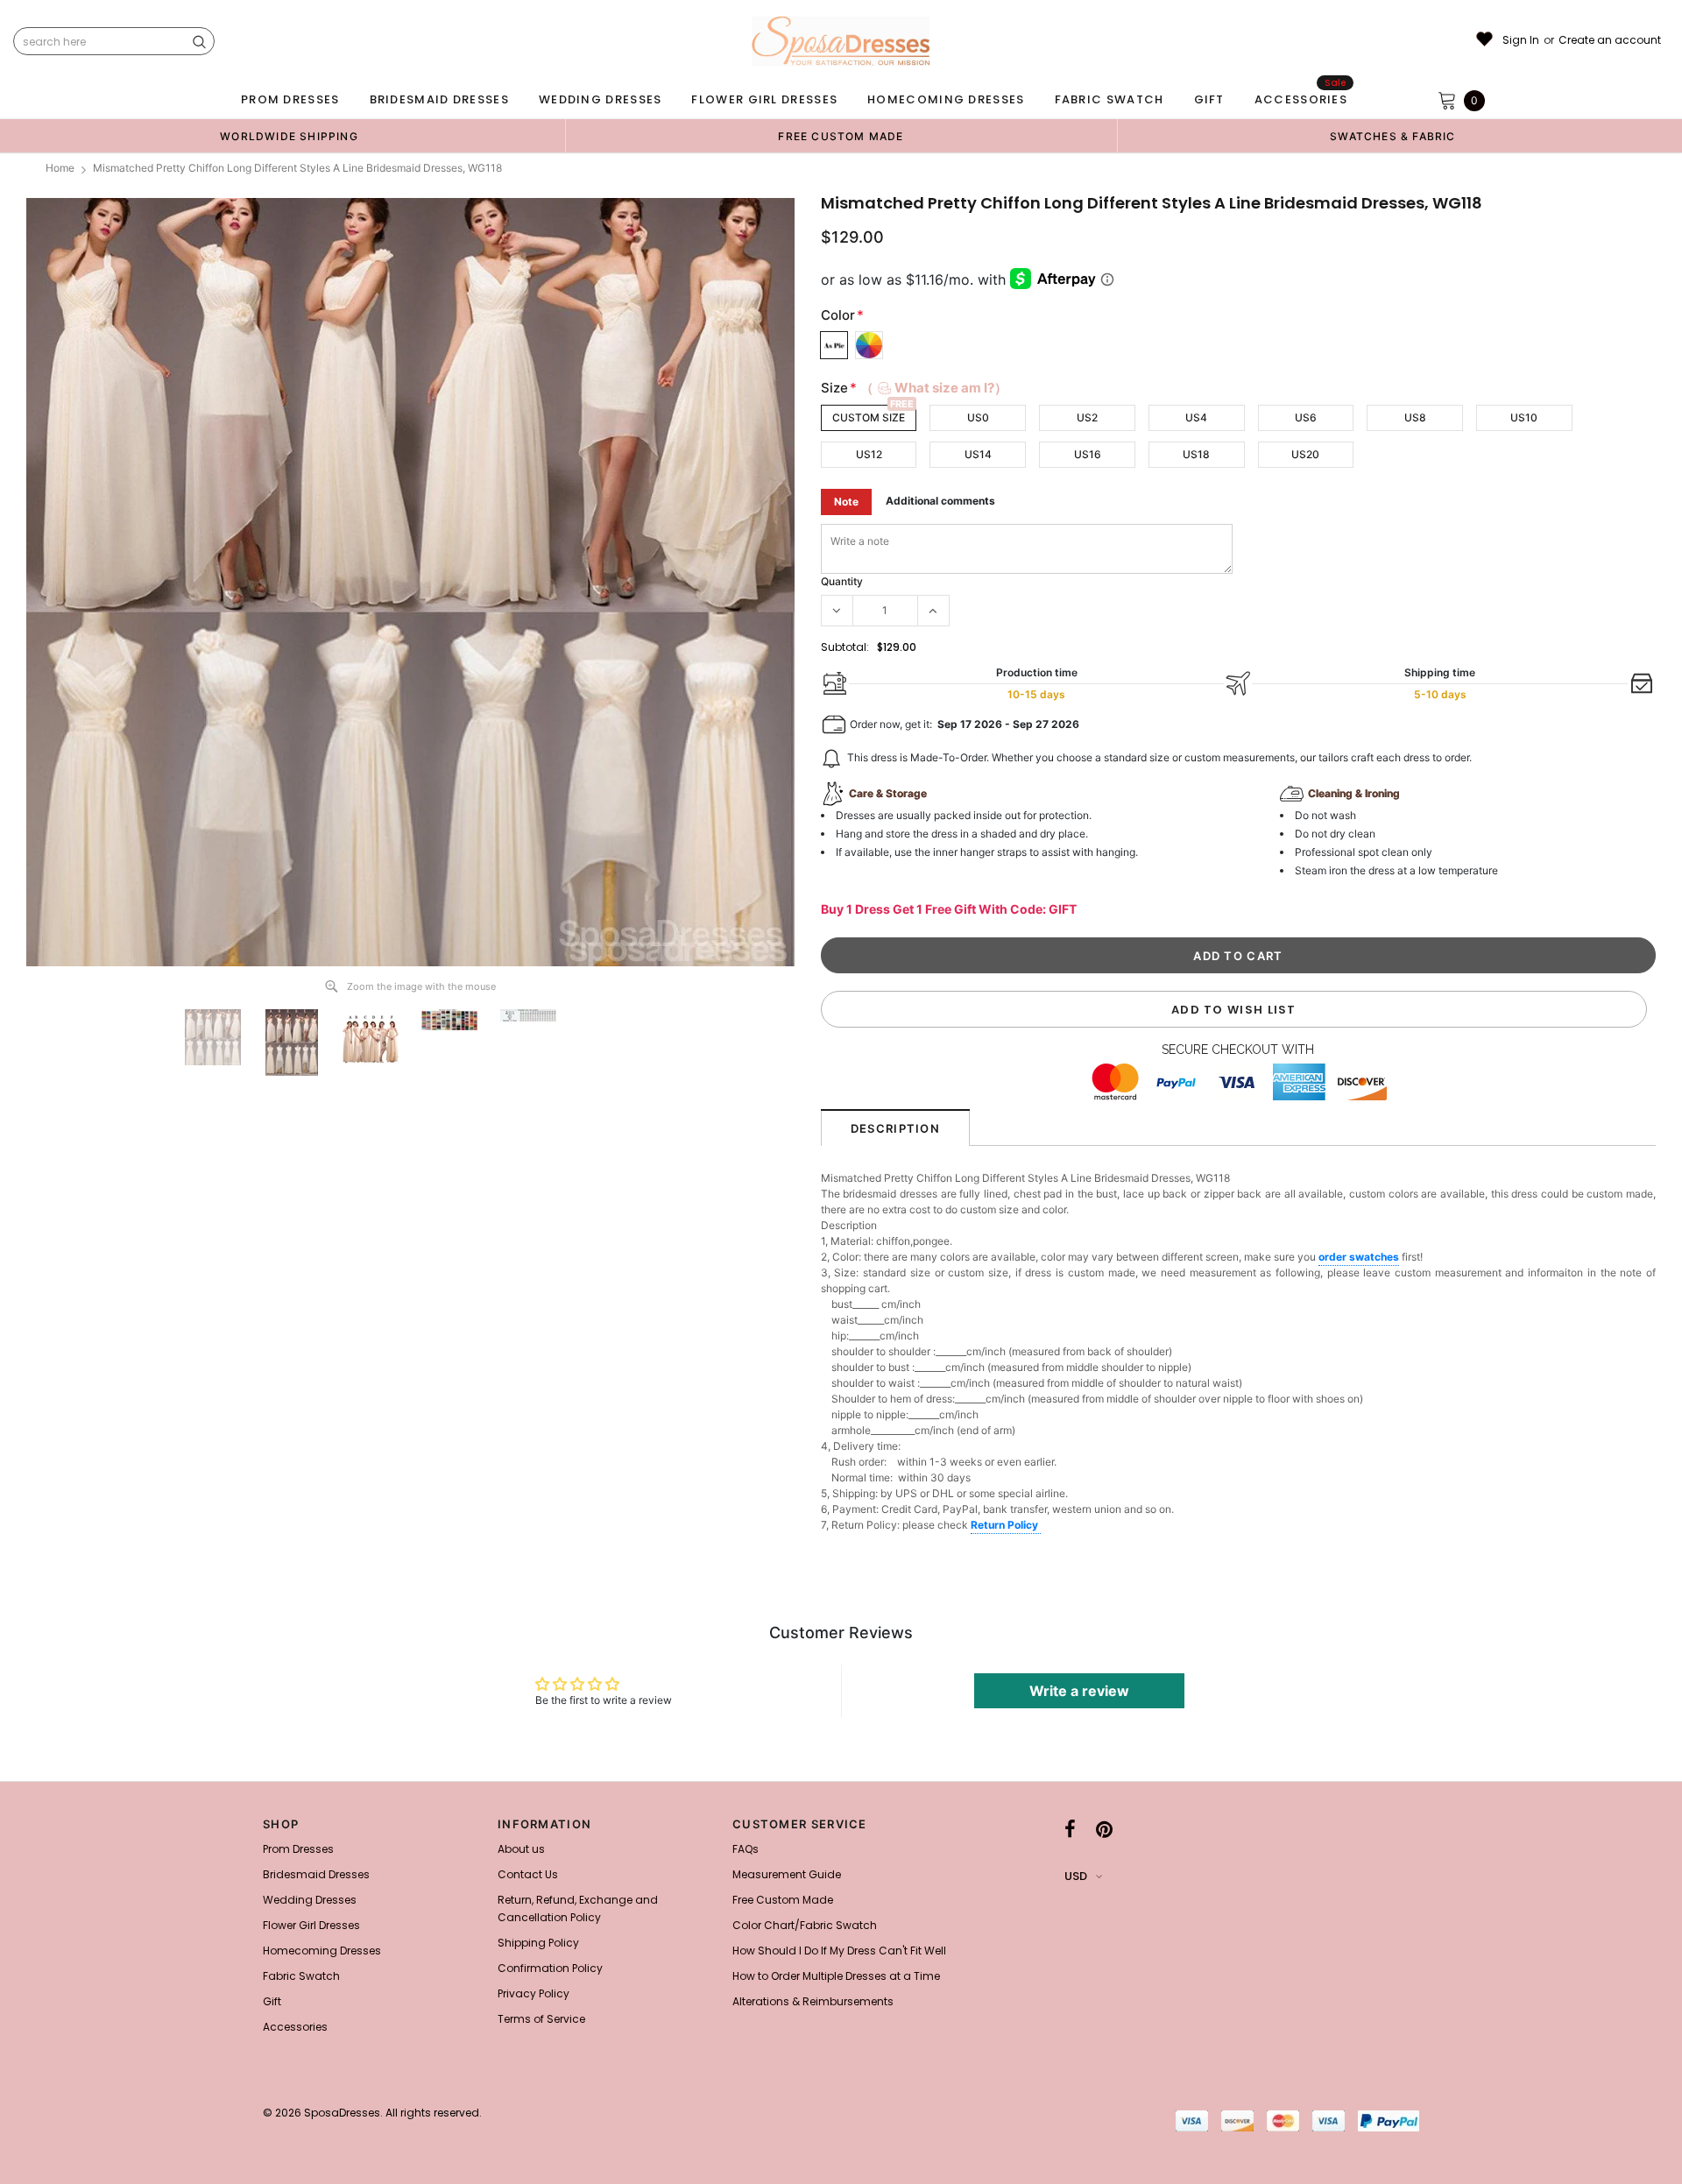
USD (1076, 1876)
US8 (1415, 417)
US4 (1196, 417)
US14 (978, 454)
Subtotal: (845, 647)
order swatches (1359, 1257)
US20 (1305, 454)
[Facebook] (1070, 1829)
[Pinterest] (1104, 1829)
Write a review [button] (1079, 1691)
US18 (1196, 454)
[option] (289, 136)
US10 (1524, 417)
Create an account (1610, 40)
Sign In (1521, 40)
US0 (978, 417)
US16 (1088, 454)
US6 (1306, 417)
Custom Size (869, 417)
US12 (869, 454)
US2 (1087, 417)
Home (60, 168)
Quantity (842, 581)
